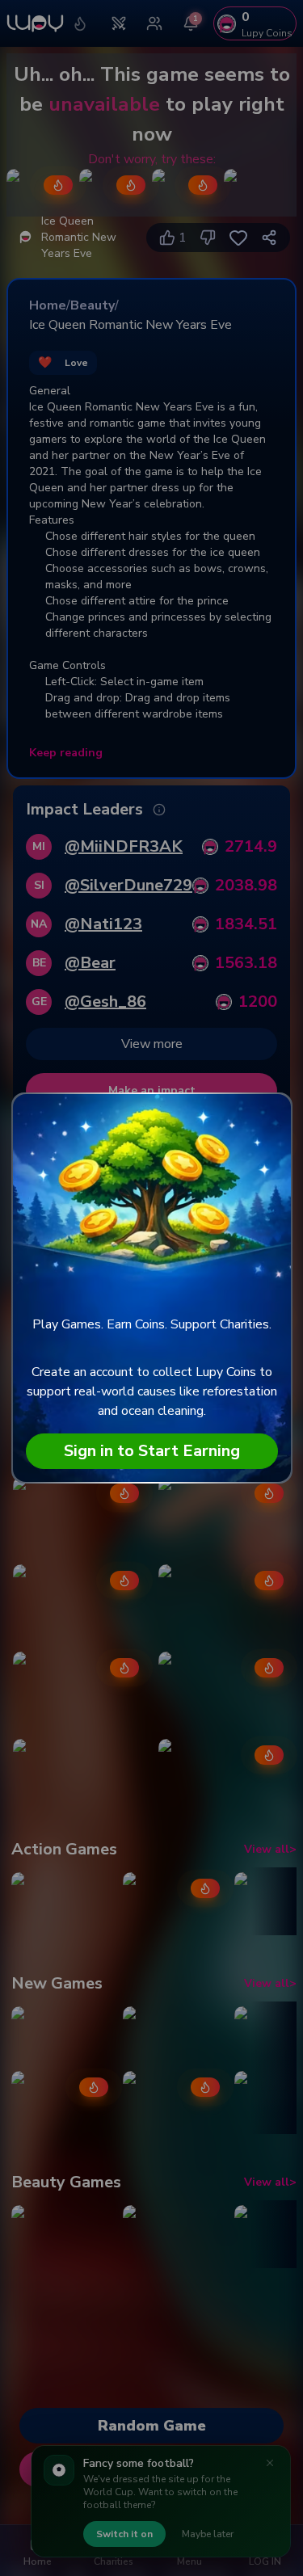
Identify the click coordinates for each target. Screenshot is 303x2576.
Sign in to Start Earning (152, 1451)
